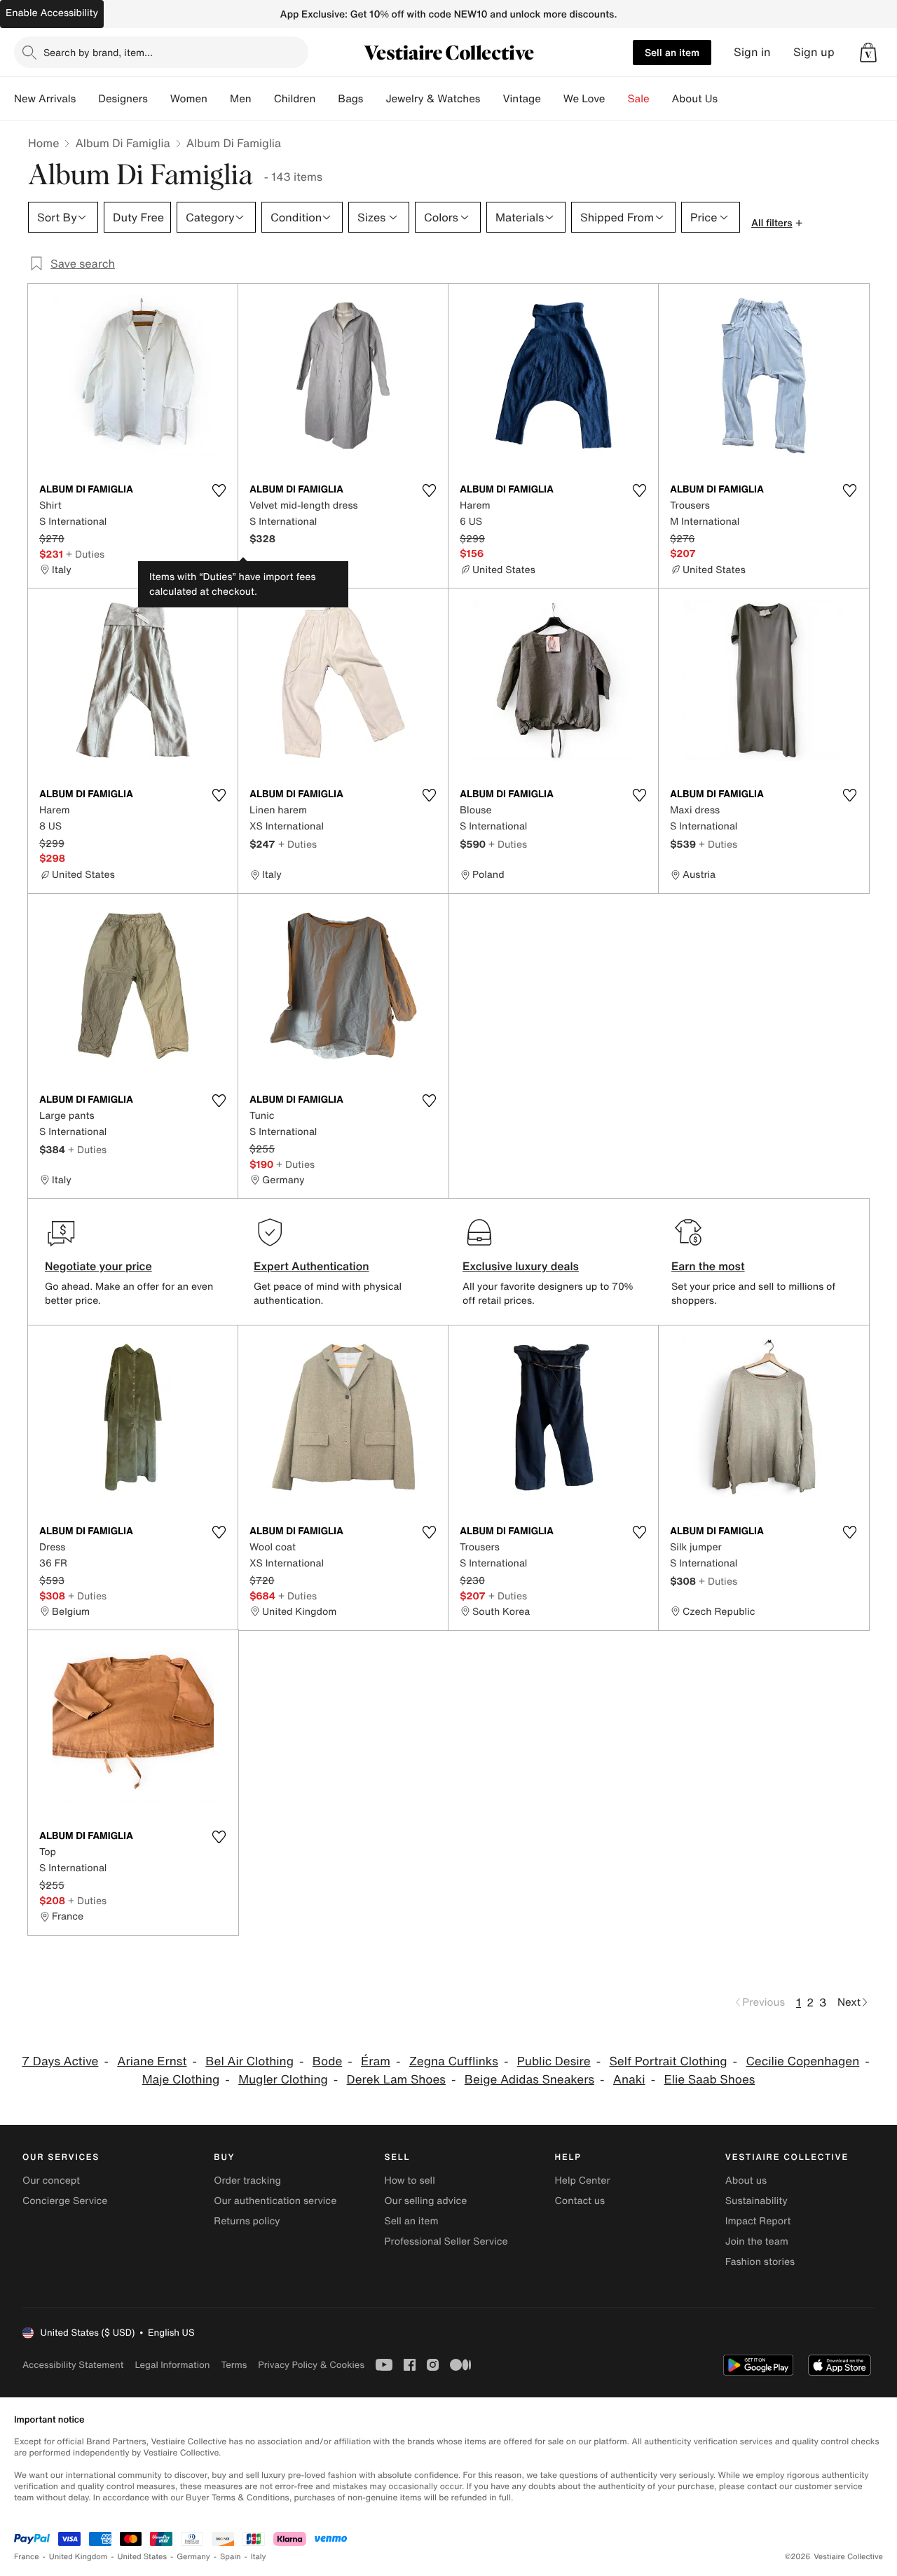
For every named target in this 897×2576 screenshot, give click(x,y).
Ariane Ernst (152, 2061)
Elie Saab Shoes (709, 2080)
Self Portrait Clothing (668, 2061)
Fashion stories (760, 2262)
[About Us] (729, 99)
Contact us (580, 2201)
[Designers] (159, 99)
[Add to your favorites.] (219, 490)
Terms (234, 2365)
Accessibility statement (73, 2365)
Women (189, 99)
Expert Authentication (311, 1266)
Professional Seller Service (446, 2241)
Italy (259, 2557)
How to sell (409, 2181)
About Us (695, 99)
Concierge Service (65, 2201)
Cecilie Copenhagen (802, 2061)
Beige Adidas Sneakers (529, 2080)
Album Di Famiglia (122, 143)
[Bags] (374, 99)
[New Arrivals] (87, 99)
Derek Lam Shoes (396, 2080)
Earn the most (708, 1266)
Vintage (521, 99)
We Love (584, 99)
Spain (231, 2557)
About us (746, 2181)
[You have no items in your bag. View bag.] (868, 53)
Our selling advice (425, 2201)
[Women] (219, 99)
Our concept (51, 2181)
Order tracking (247, 2181)
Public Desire (554, 2061)
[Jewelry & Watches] (491, 99)
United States (143, 2557)
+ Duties (85, 554)
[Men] (263, 99)
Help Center (583, 2181)
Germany (193, 2557)
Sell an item (672, 52)
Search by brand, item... (98, 52)
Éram (376, 2061)
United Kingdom (78, 2557)
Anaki (629, 2080)
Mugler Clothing (283, 2080)
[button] (868, 53)
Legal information (172, 2365)
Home (43, 143)
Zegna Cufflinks (454, 2061)
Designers (123, 99)
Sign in (752, 52)
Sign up (814, 52)
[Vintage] (552, 99)
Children (295, 99)
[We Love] (617, 99)
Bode (328, 2061)
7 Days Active (60, 2061)
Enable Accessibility (52, 13)
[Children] (327, 99)
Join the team (757, 2241)
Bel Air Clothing (249, 2061)
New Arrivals (45, 99)
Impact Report (758, 2221)
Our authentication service (275, 2201)
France (27, 2557)
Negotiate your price (98, 1266)
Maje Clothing (181, 2080)
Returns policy (247, 2221)
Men (241, 99)
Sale (639, 99)
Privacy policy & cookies (311, 2365)
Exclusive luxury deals (521, 1266)
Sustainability (756, 2201)
